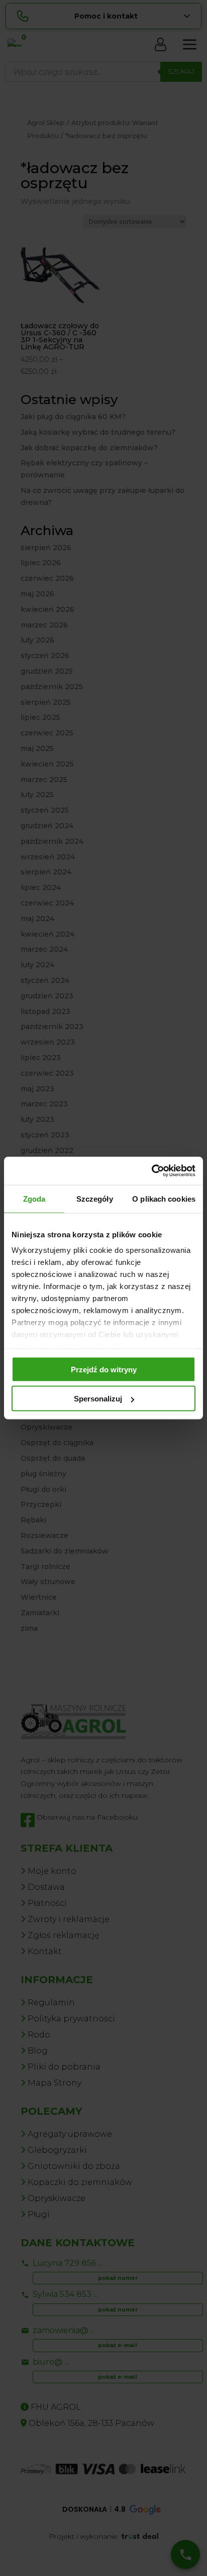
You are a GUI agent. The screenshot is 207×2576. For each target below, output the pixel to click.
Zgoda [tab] (34, 1198)
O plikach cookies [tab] (164, 1198)
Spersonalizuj (98, 1399)
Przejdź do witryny (104, 1369)
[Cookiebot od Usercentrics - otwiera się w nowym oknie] (151, 1171)
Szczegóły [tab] (95, 1198)
